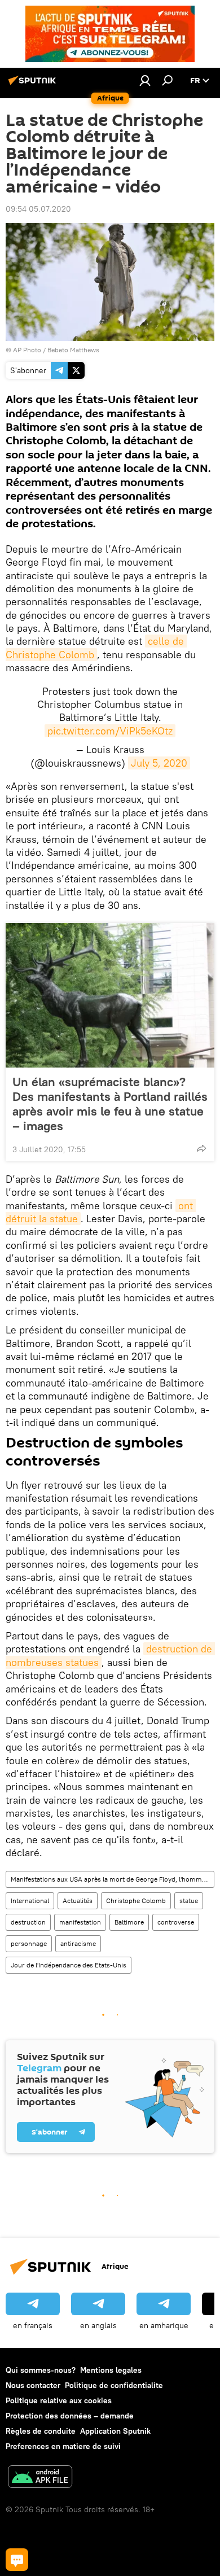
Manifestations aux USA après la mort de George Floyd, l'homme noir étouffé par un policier (112, 1879)
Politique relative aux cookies (59, 2400)
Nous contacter (33, 2385)
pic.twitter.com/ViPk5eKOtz (110, 731)
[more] (201, 1148)
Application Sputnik (115, 2431)
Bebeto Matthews (73, 350)
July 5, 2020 (159, 763)
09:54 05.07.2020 (38, 209)
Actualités (78, 1901)
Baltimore (129, 1922)
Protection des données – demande (70, 2416)
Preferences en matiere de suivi (63, 2446)
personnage (29, 1943)
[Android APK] (40, 2478)
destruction (28, 1922)
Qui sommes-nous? (41, 2370)
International (30, 1901)
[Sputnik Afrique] (34, 85)
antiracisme (78, 1943)
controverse (176, 1922)
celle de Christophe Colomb (96, 648)
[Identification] (145, 80)
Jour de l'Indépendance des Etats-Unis (69, 1965)
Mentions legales (111, 2370)
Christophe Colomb (136, 1901)
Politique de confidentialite (114, 2385)
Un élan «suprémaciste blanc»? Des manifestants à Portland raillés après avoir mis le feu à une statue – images (110, 1104)
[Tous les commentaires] (17, 2560)
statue (189, 1901)
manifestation (80, 1922)
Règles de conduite (41, 2431)
